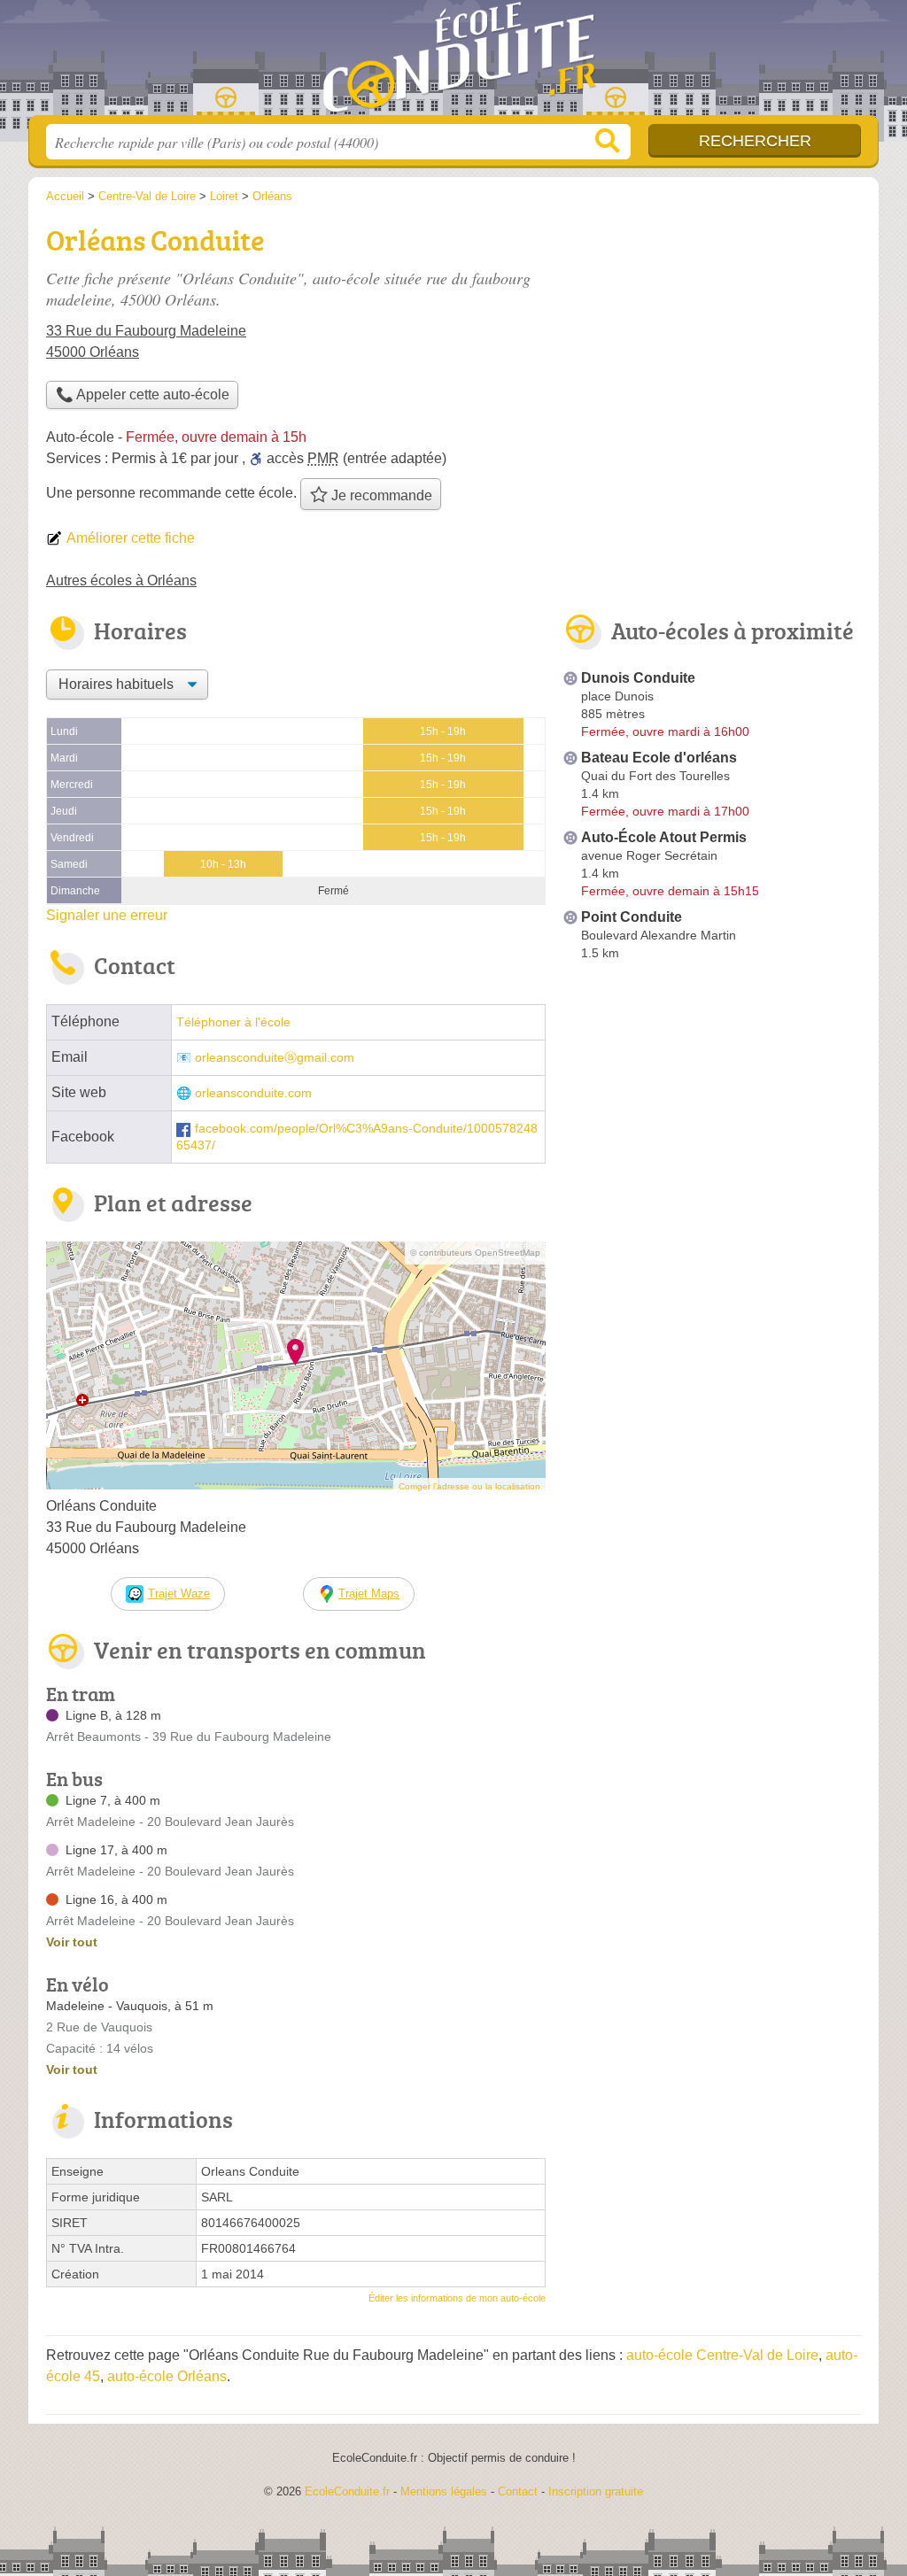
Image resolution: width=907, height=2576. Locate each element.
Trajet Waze (179, 1594)
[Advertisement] (712, 1114)
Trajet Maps (369, 1594)
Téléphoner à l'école (233, 1022)
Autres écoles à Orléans (121, 580)
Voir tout (72, 1942)
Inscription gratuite (596, 2491)
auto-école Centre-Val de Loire (722, 2355)
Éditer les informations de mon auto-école (457, 2298)
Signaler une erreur (107, 915)
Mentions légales (444, 2491)
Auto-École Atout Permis (664, 837)
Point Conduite (632, 917)
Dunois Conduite (638, 678)
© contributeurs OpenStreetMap (475, 1253)
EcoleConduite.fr (453, 63)
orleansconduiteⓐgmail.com (275, 1058)
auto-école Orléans (167, 2376)
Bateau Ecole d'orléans (659, 758)
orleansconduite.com (253, 1093)
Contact (518, 2491)
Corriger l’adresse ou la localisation (469, 1486)
